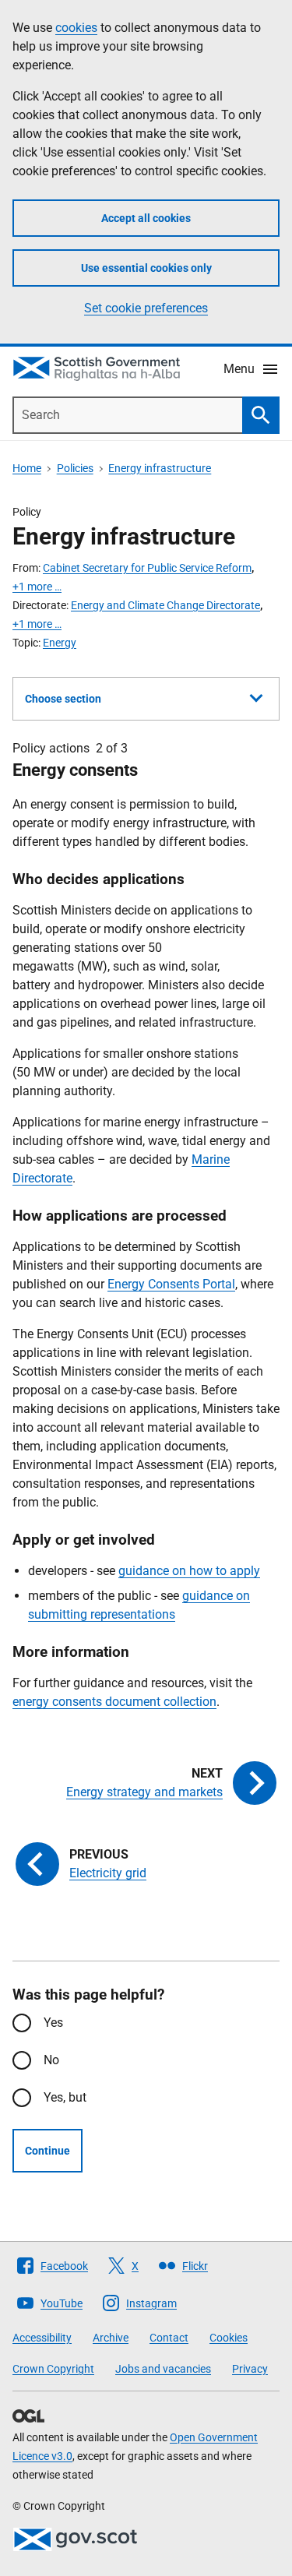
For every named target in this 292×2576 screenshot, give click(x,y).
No (51, 2060)
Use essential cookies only (146, 268)
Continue (47, 2151)
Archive (111, 2338)
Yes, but (65, 2097)
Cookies (229, 2338)
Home (27, 468)
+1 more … (37, 587)
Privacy (250, 2369)
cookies (76, 28)
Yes (53, 2023)
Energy (60, 643)
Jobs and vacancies (163, 2369)
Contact (169, 2338)
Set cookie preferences (146, 308)
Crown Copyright (53, 2369)
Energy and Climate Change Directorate (165, 605)
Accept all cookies (146, 218)
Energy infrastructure (160, 468)
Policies (75, 468)
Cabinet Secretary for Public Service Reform (147, 568)
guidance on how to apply (189, 1571)
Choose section (63, 699)
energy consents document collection (114, 1702)
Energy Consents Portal (171, 1284)
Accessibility (42, 2338)
